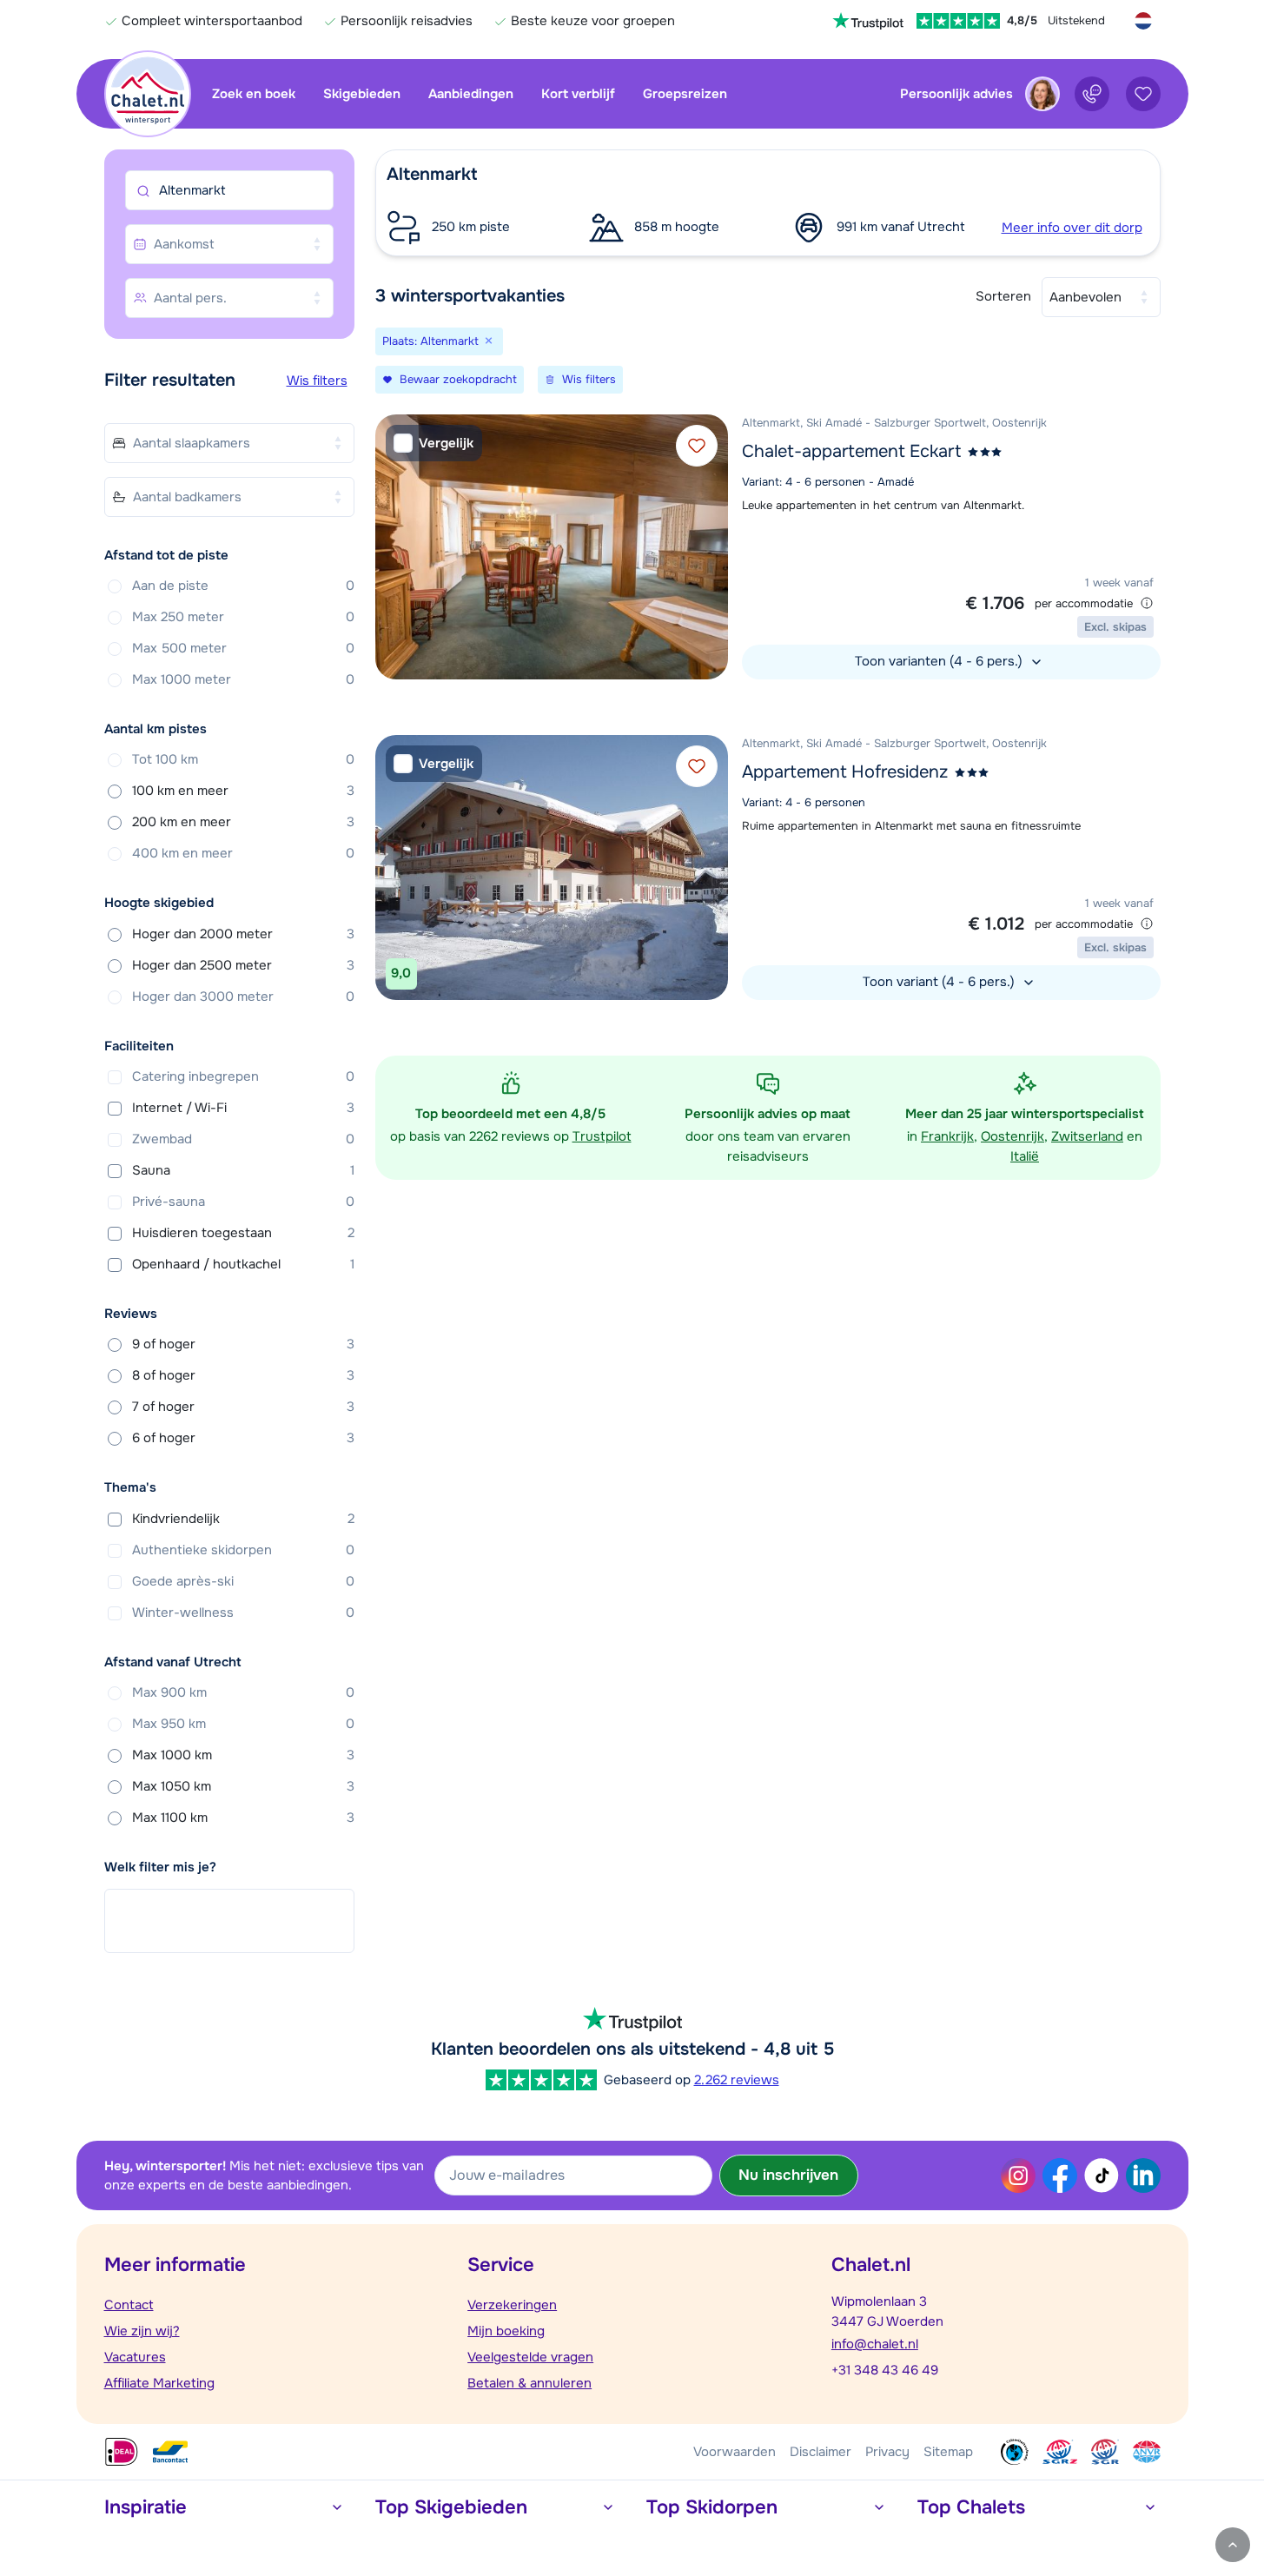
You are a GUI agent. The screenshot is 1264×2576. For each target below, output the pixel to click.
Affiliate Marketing (159, 2383)
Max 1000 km (243, 1755)
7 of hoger (243, 1407)
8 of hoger (243, 1375)
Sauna (243, 1170)
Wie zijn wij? (142, 2331)
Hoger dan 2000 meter (243, 934)
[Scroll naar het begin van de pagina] (1233, 2545)
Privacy (887, 2452)
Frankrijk (947, 1136)
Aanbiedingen (471, 94)
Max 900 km (243, 1692)
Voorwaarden (735, 2452)
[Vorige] (393, 546)
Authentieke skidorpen (243, 1550)
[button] (768, 203)
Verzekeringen (512, 2305)
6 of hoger (243, 1438)
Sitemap (948, 2452)
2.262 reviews (737, 2080)
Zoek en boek (254, 94)
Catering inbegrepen (243, 1076)
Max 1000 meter (243, 679)
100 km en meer (243, 791)
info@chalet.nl (875, 2344)
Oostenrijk (1013, 1136)
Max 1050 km (243, 1786)
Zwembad (243, 1139)
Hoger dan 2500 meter (243, 965)
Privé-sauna (243, 1202)
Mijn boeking (506, 2331)
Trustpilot (602, 1136)
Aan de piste (243, 586)
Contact (129, 2305)
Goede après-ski (243, 1581)
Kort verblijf (578, 94)
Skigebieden (362, 94)
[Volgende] (711, 546)
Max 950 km (243, 1724)
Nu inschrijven (788, 2175)
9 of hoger (243, 1344)
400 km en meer (243, 853)
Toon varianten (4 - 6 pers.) (940, 661)
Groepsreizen (685, 94)
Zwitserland (1087, 1136)
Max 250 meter (243, 617)
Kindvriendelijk (243, 1519)
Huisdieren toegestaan (243, 1233)
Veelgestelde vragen (530, 2357)
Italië (1025, 1156)
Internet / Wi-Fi (243, 1108)
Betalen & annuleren (529, 2383)
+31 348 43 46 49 (885, 2370)
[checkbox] (434, 444)
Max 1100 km (243, 1818)
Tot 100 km (243, 759)
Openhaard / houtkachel (243, 1264)
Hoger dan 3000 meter (243, 997)
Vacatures (135, 2357)
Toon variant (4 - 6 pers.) (940, 982)
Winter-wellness (243, 1612)
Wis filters (317, 381)
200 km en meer (243, 822)
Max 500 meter (243, 648)
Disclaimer (821, 2452)
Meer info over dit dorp (1072, 228)
